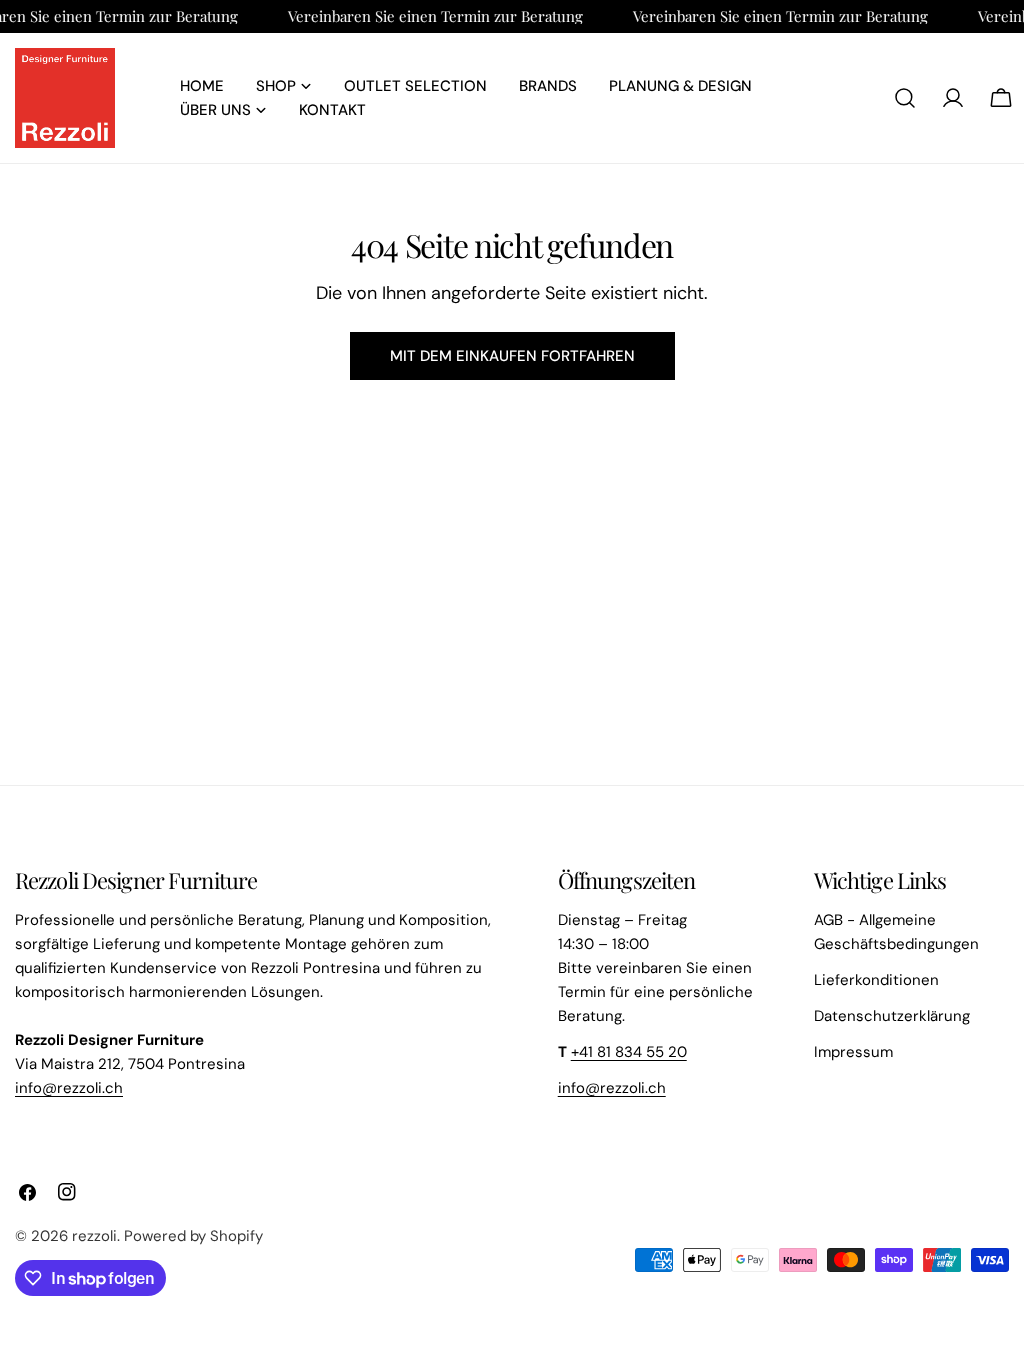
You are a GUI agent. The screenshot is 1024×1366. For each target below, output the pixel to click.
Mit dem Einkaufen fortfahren (512, 356)
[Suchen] (905, 98)
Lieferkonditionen (876, 980)
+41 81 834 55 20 (629, 1052)
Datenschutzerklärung (892, 1016)
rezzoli (94, 1236)
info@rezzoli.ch (69, 1088)
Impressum (853, 1052)
